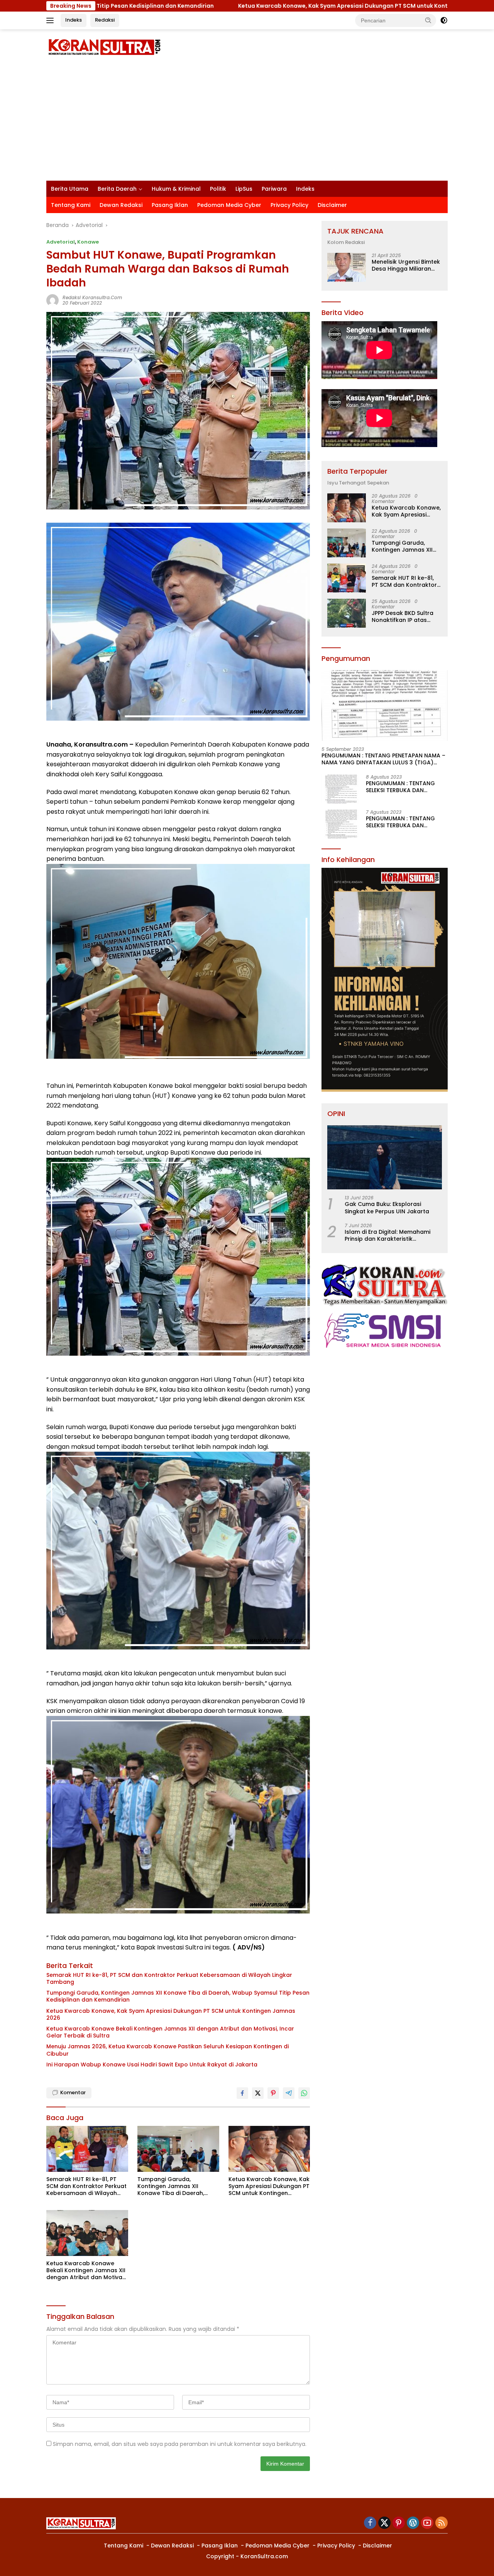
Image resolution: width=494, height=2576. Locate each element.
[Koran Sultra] (104, 47)
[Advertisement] (247, 123)
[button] (428, 20)
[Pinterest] (399, 2523)
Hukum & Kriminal (176, 189)
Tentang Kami (71, 205)
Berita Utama (70, 189)
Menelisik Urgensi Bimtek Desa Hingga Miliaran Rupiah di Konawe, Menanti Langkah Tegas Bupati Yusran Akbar (406, 266)
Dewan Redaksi (121, 205)
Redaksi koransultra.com (92, 297)
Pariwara (274, 189)
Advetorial (61, 242)
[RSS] (442, 2523)
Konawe (88, 242)
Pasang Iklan (170, 205)
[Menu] (52, 20)
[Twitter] (384, 2523)
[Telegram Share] (289, 2093)
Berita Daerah (117, 189)
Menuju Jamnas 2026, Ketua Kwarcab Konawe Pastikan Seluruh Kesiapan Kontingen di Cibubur (167, 2050)
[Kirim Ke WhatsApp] (304, 2093)
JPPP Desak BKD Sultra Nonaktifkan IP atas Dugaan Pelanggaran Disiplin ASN (403, 616)
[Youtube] (427, 2523)
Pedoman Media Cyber (229, 205)
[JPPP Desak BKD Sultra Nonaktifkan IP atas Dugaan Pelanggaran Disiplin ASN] (347, 613)
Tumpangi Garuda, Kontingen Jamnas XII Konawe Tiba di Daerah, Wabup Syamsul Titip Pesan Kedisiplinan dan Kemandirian (178, 1996)
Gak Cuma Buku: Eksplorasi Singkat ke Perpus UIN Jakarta (387, 1208)
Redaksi (105, 20)
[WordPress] (413, 2523)
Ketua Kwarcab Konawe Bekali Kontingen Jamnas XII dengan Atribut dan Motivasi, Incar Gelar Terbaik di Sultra (170, 2032)
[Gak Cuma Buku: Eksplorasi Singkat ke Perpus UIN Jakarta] (385, 1158)
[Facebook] (370, 2523)
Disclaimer (332, 205)
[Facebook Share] (242, 2093)
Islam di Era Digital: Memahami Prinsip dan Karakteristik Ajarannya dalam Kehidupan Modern (387, 1235)
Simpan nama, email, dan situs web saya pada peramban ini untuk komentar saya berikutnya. (180, 2444)
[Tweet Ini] (258, 2093)
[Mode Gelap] (444, 20)
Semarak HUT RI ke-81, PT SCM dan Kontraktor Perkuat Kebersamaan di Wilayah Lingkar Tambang (169, 1978)
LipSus (244, 189)
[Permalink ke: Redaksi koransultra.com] (52, 300)
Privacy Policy (289, 205)
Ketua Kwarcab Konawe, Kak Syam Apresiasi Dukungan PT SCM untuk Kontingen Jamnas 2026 (213, 6)
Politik (218, 189)
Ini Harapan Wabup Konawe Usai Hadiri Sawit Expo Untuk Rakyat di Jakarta (152, 2065)
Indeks (74, 20)
